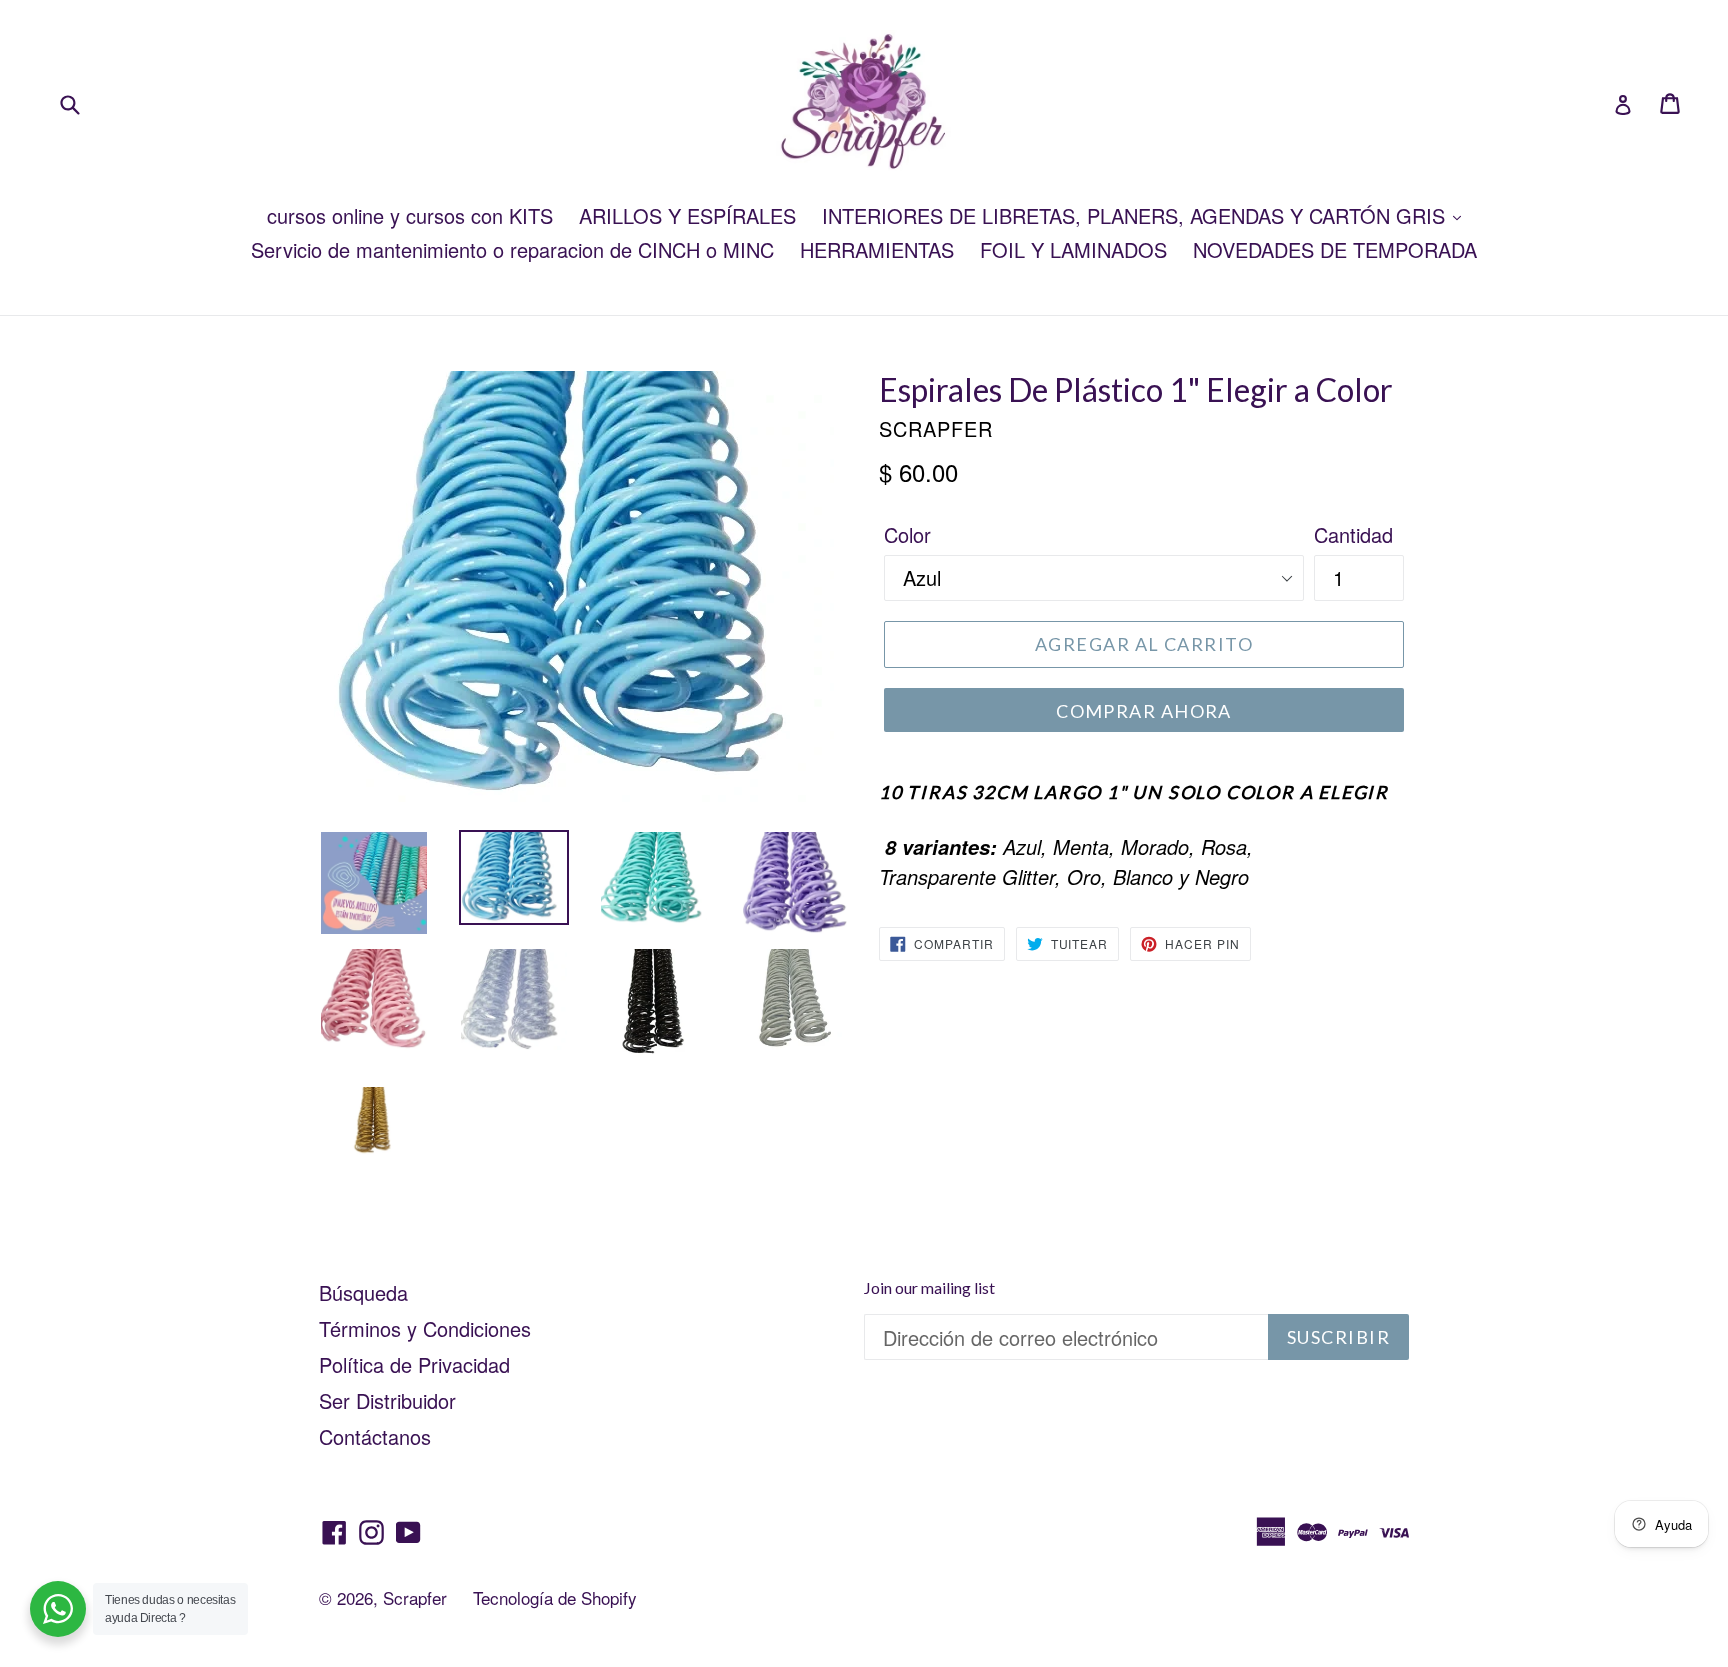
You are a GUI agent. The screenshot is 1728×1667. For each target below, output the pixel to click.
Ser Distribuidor (387, 1400)
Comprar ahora (1144, 711)
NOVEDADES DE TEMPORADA (1335, 249)
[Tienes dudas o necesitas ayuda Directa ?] (58, 1609)
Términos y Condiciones (425, 1328)
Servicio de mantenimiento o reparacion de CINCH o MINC (512, 249)
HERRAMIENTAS (877, 249)
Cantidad (1353, 534)
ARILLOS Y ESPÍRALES (687, 215)
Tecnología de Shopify (555, 1597)
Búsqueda (363, 1292)
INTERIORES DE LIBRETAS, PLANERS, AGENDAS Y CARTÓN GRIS (1136, 215)
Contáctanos (375, 1436)
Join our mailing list (929, 1287)
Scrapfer (415, 1597)
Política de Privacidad (414, 1364)
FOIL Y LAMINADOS (1073, 249)
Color (907, 534)
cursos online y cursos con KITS (410, 215)
